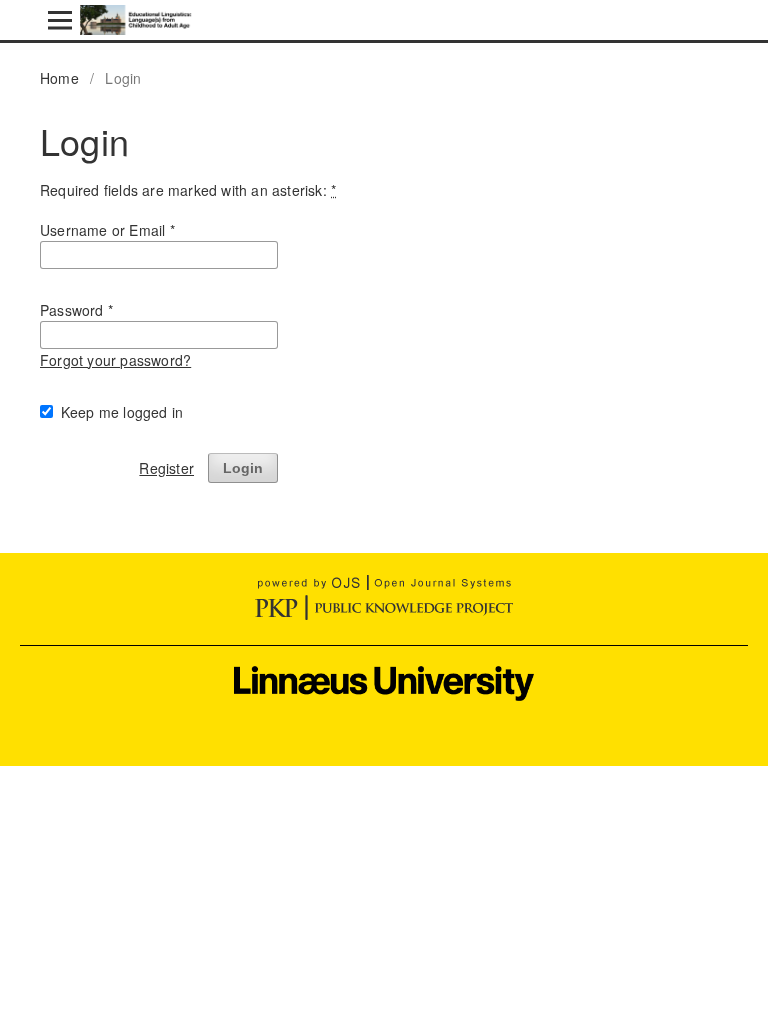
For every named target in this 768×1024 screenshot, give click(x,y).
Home (59, 78)
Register (166, 468)
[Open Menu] (60, 20)
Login (243, 468)
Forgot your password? (115, 360)
